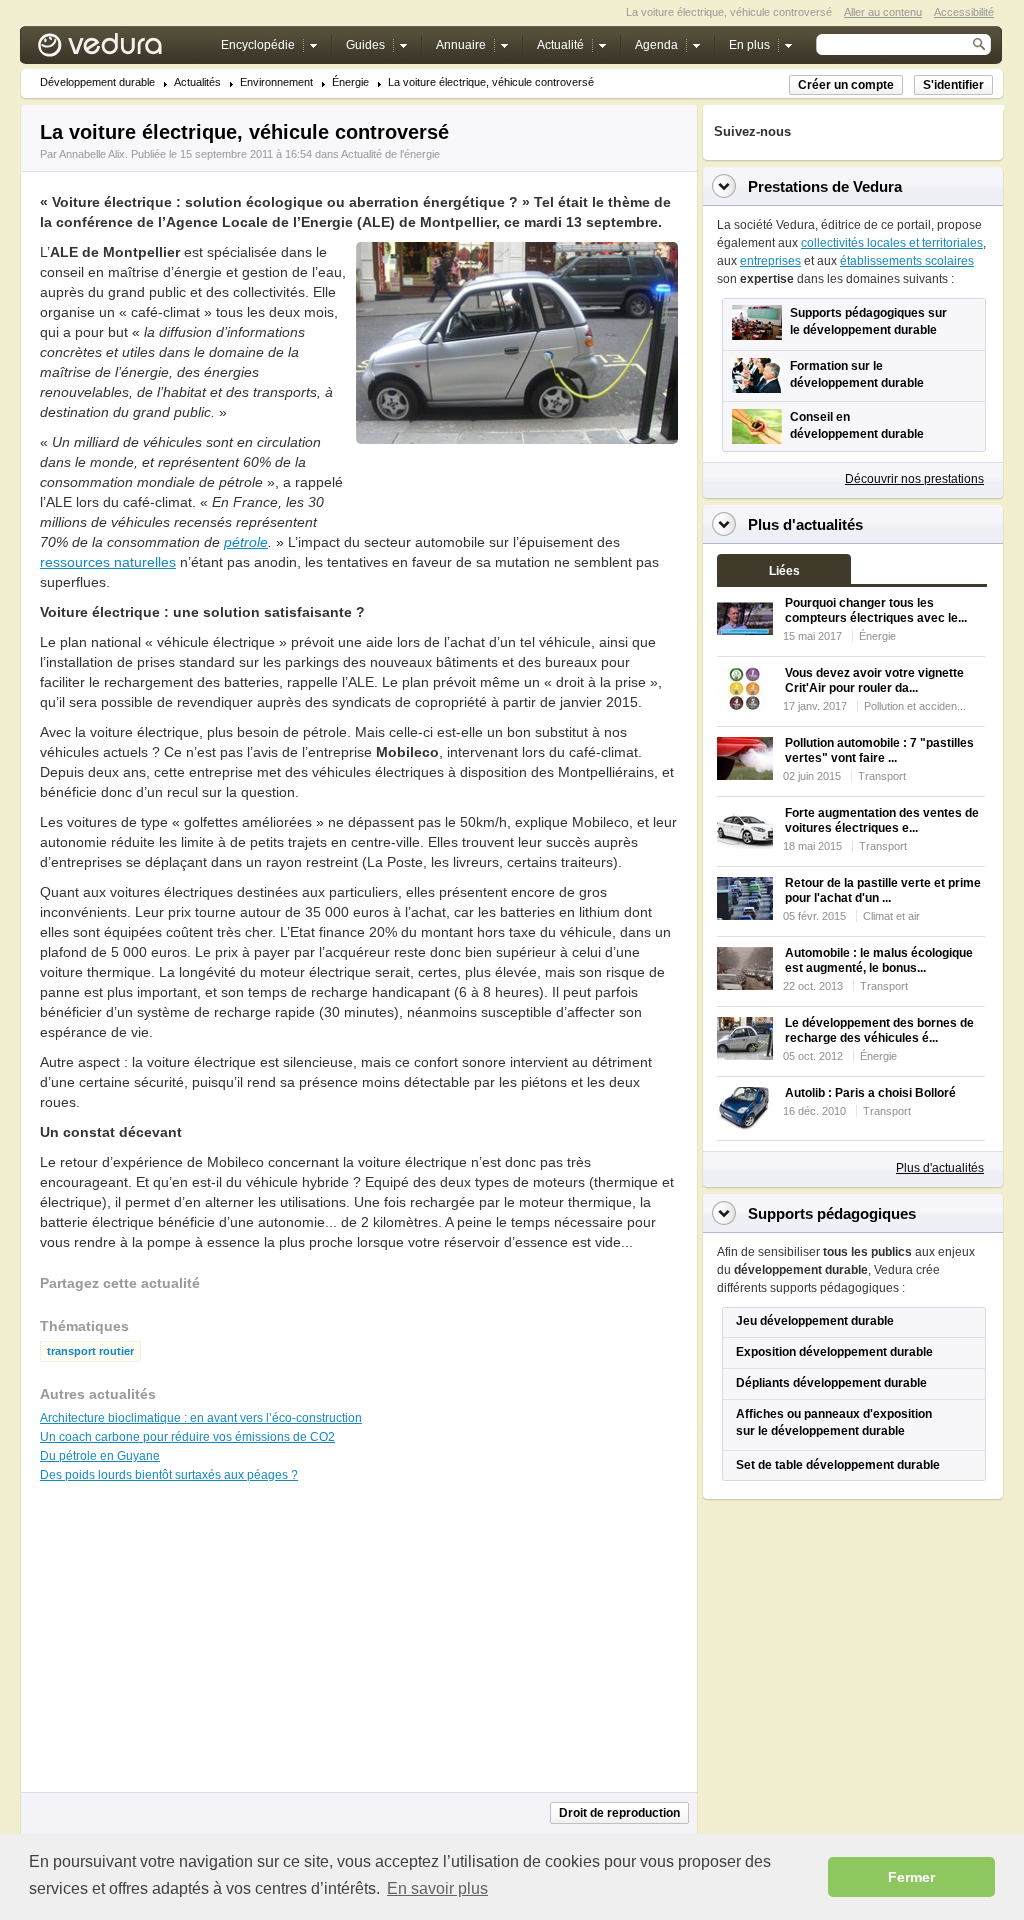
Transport (882, 776)
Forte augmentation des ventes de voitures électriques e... (882, 820)
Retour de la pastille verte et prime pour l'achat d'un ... (883, 890)
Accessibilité (964, 12)
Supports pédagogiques (832, 1213)
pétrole (246, 542)
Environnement (276, 82)
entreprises (770, 261)
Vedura (123, 49)
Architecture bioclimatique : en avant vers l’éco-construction (201, 1418)
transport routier (90, 1351)
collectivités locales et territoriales (892, 243)
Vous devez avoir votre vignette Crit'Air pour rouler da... (874, 680)
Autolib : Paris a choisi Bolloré (870, 1093)
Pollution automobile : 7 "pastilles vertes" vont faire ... (879, 750)
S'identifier (953, 85)
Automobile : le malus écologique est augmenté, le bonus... (879, 960)
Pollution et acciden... (915, 706)
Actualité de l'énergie (390, 154)
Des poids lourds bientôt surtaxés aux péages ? (169, 1475)
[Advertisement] (516, 489)
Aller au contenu (883, 12)
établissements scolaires (907, 261)
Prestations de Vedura (825, 186)
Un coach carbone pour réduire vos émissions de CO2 (187, 1437)
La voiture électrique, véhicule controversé (491, 82)
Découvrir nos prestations (914, 479)
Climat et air (891, 916)
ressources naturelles (108, 562)
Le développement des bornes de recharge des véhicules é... (879, 1030)
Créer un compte (846, 85)
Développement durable (97, 82)
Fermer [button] (911, 1877)
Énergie (350, 82)
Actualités (197, 82)
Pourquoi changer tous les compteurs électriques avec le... (876, 610)
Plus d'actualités (940, 1168)
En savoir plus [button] (437, 1888)
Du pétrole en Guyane (100, 1456)
